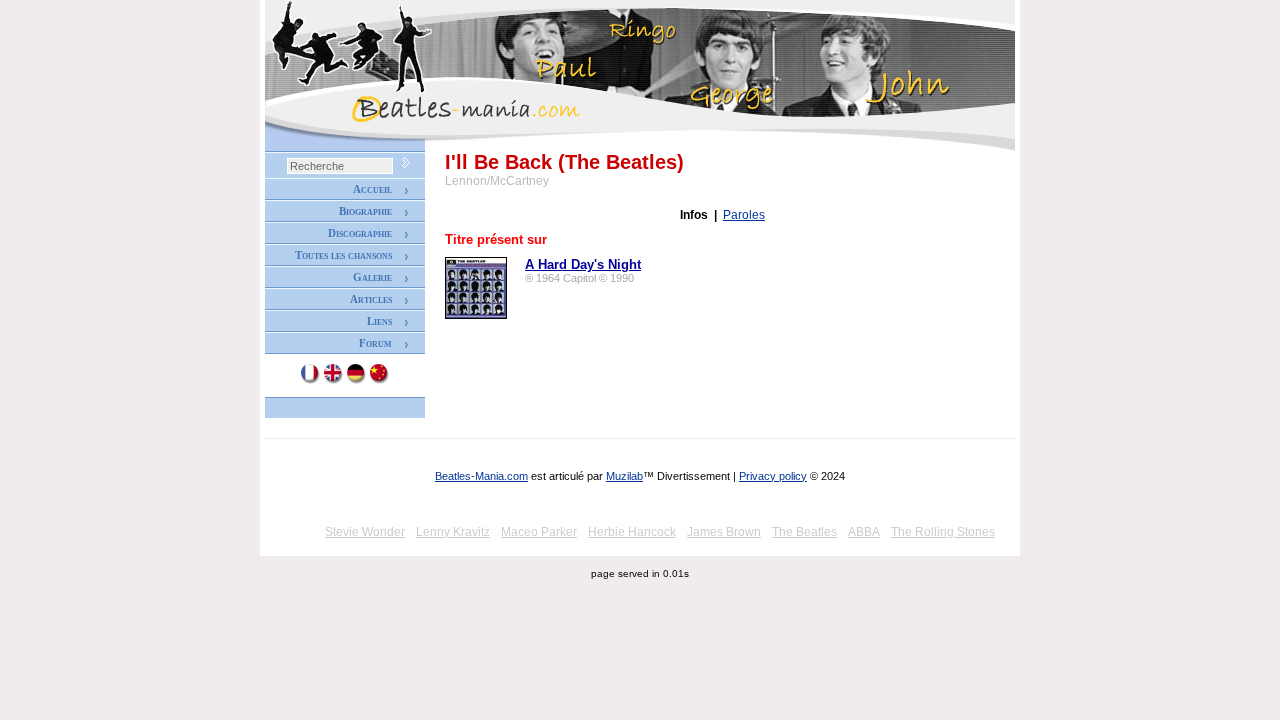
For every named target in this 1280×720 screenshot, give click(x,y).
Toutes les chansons (343, 255)
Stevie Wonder (365, 532)
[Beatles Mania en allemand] (357, 380)
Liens (379, 321)
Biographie (365, 211)
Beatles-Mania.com (481, 476)
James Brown (724, 532)
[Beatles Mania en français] (311, 380)
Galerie (372, 277)
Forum (375, 343)
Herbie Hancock (632, 532)
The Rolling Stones (943, 532)
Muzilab (624, 476)
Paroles (744, 215)
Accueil (372, 189)
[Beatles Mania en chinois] (380, 380)
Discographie (360, 233)
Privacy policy (773, 476)
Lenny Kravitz (453, 532)
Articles (371, 299)
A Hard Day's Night (583, 264)
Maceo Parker (539, 532)
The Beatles (804, 532)
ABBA (864, 532)
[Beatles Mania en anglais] (334, 380)
